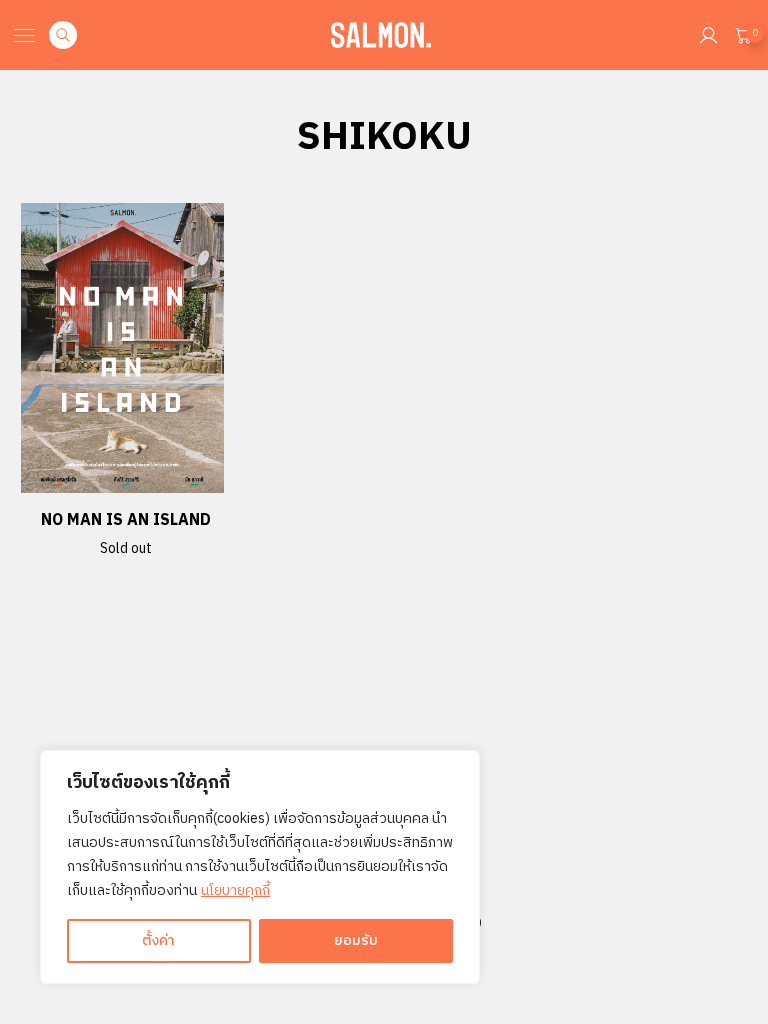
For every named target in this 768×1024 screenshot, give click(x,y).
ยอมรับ (356, 940)
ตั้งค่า (158, 940)
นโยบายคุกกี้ (235, 890)
